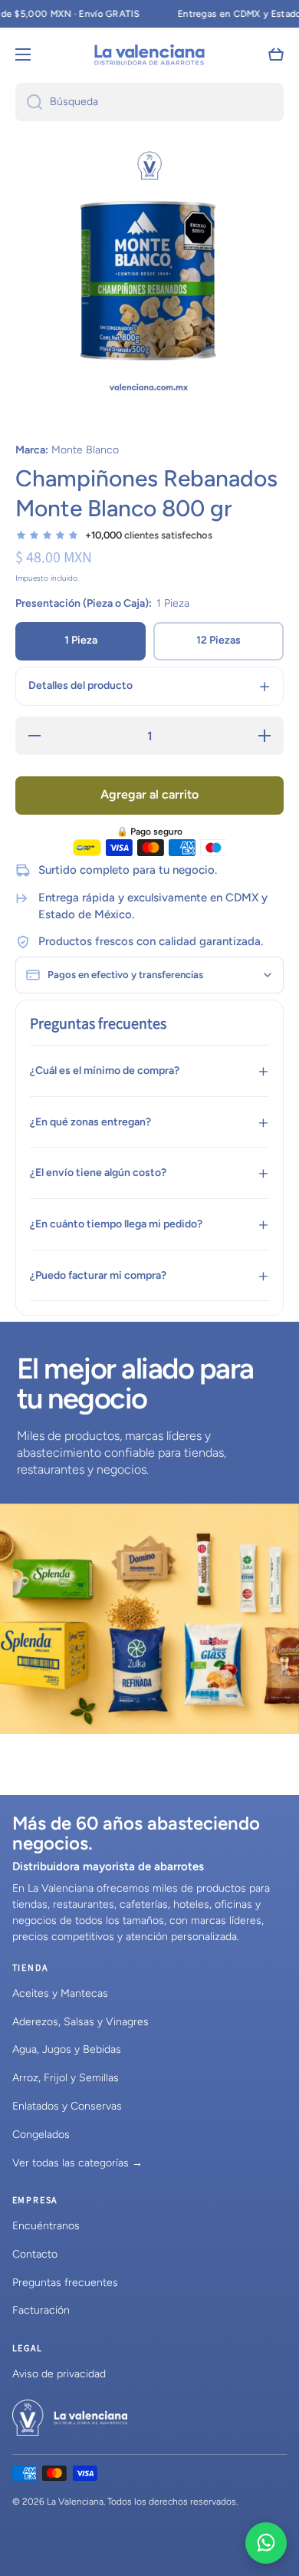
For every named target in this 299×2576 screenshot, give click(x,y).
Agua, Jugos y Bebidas (67, 2049)
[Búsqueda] (29, 102)
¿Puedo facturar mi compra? (98, 1275)
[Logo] (149, 54)
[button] (276, 54)
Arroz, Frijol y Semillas (66, 2078)
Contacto (35, 2254)
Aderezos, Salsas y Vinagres (80, 2022)
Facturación (41, 2310)
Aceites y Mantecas (60, 1993)
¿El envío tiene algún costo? (98, 1173)
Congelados (41, 2135)
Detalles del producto (80, 685)
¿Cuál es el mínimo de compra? (105, 1071)
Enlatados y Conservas (67, 2106)
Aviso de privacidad (59, 2374)
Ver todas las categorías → (77, 2163)
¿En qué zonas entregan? (90, 1122)
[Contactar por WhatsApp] (266, 2543)
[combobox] (149, 102)
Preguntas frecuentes (65, 2283)
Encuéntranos (46, 2226)
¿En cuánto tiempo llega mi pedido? (116, 1224)
